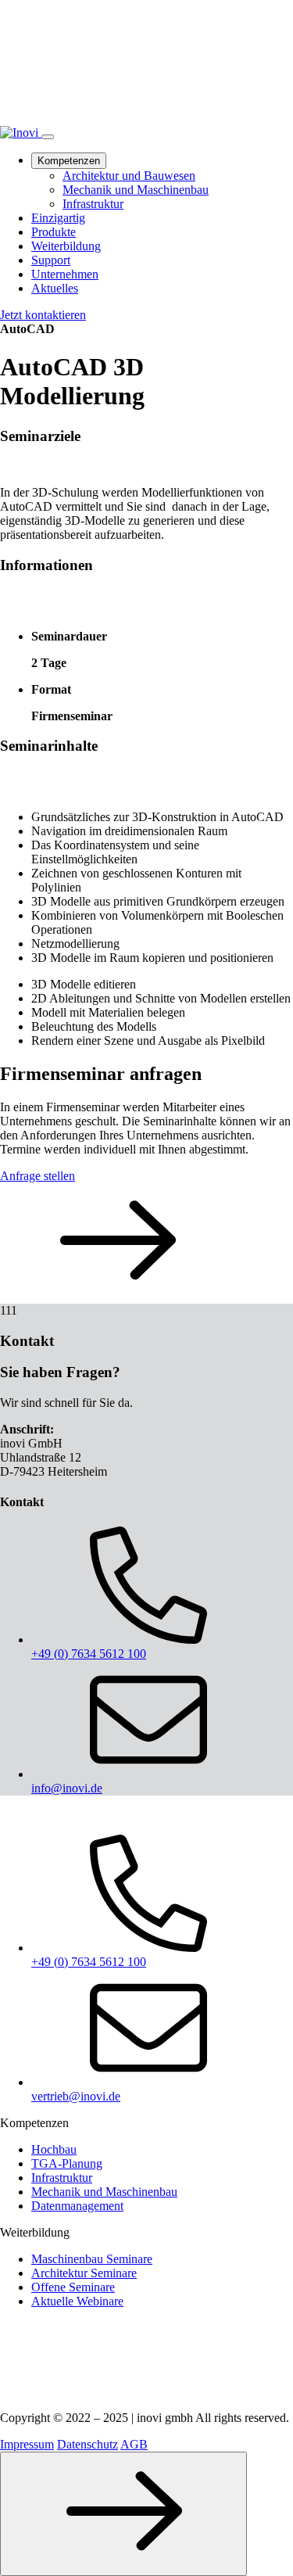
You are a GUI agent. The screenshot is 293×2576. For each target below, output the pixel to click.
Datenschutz (88, 2444)
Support (51, 260)
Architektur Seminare (84, 2273)
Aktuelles (55, 288)
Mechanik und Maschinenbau (136, 190)
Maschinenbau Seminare (92, 2259)
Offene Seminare (73, 2287)
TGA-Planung (67, 2163)
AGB (134, 2444)
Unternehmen (65, 274)
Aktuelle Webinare (77, 2301)
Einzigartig (58, 218)
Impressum (27, 2444)
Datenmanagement (77, 2206)
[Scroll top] (123, 2514)
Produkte (54, 232)
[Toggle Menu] (48, 137)
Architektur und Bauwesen (129, 176)
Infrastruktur (93, 204)
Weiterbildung (66, 246)
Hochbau (54, 2149)
